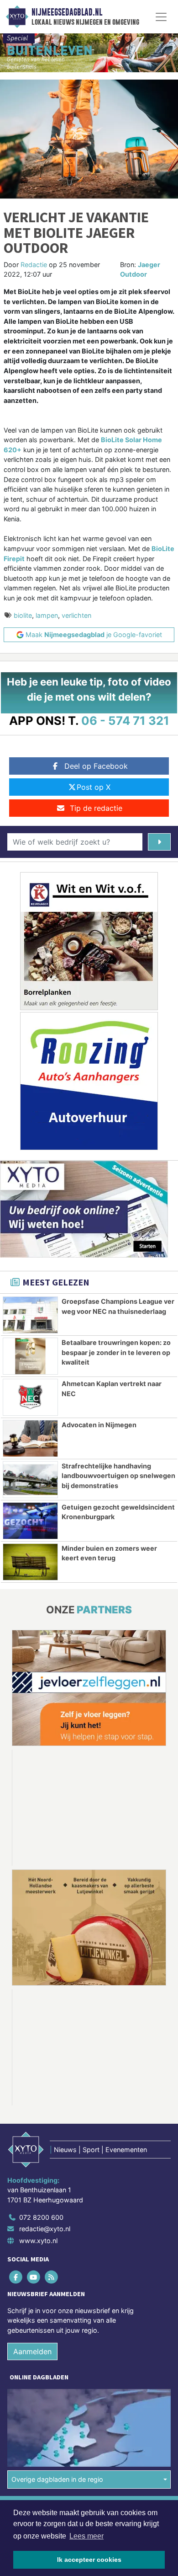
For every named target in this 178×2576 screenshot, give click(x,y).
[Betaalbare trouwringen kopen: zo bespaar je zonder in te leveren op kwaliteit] (30, 1356)
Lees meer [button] (86, 2536)
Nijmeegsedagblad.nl (67, 12)
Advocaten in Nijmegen (99, 1425)
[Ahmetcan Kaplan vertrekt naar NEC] (30, 1397)
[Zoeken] (159, 842)
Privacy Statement (35, 2420)
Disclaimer (24, 2404)
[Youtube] (34, 2157)
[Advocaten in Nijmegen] (30, 1438)
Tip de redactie (96, 808)
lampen (47, 615)
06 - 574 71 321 (125, 720)
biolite (23, 615)
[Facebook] (16, 2157)
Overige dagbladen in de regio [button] (57, 2359)
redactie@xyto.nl (45, 2109)
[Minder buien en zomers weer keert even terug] (30, 1562)
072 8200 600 (41, 2097)
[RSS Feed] (52, 2157)
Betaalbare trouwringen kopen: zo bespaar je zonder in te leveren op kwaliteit (116, 1352)
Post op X (94, 787)
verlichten (76, 615)
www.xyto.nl (38, 2121)
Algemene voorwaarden (42, 2388)
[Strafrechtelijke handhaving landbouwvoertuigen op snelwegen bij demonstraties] (30, 1480)
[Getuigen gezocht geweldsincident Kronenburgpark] (30, 1521)
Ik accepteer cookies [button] (89, 2560)
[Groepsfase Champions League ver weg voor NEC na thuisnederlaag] (30, 1315)
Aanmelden (32, 2232)
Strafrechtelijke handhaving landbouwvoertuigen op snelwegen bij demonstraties (118, 1476)
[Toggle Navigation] (161, 17)
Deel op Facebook (96, 766)
